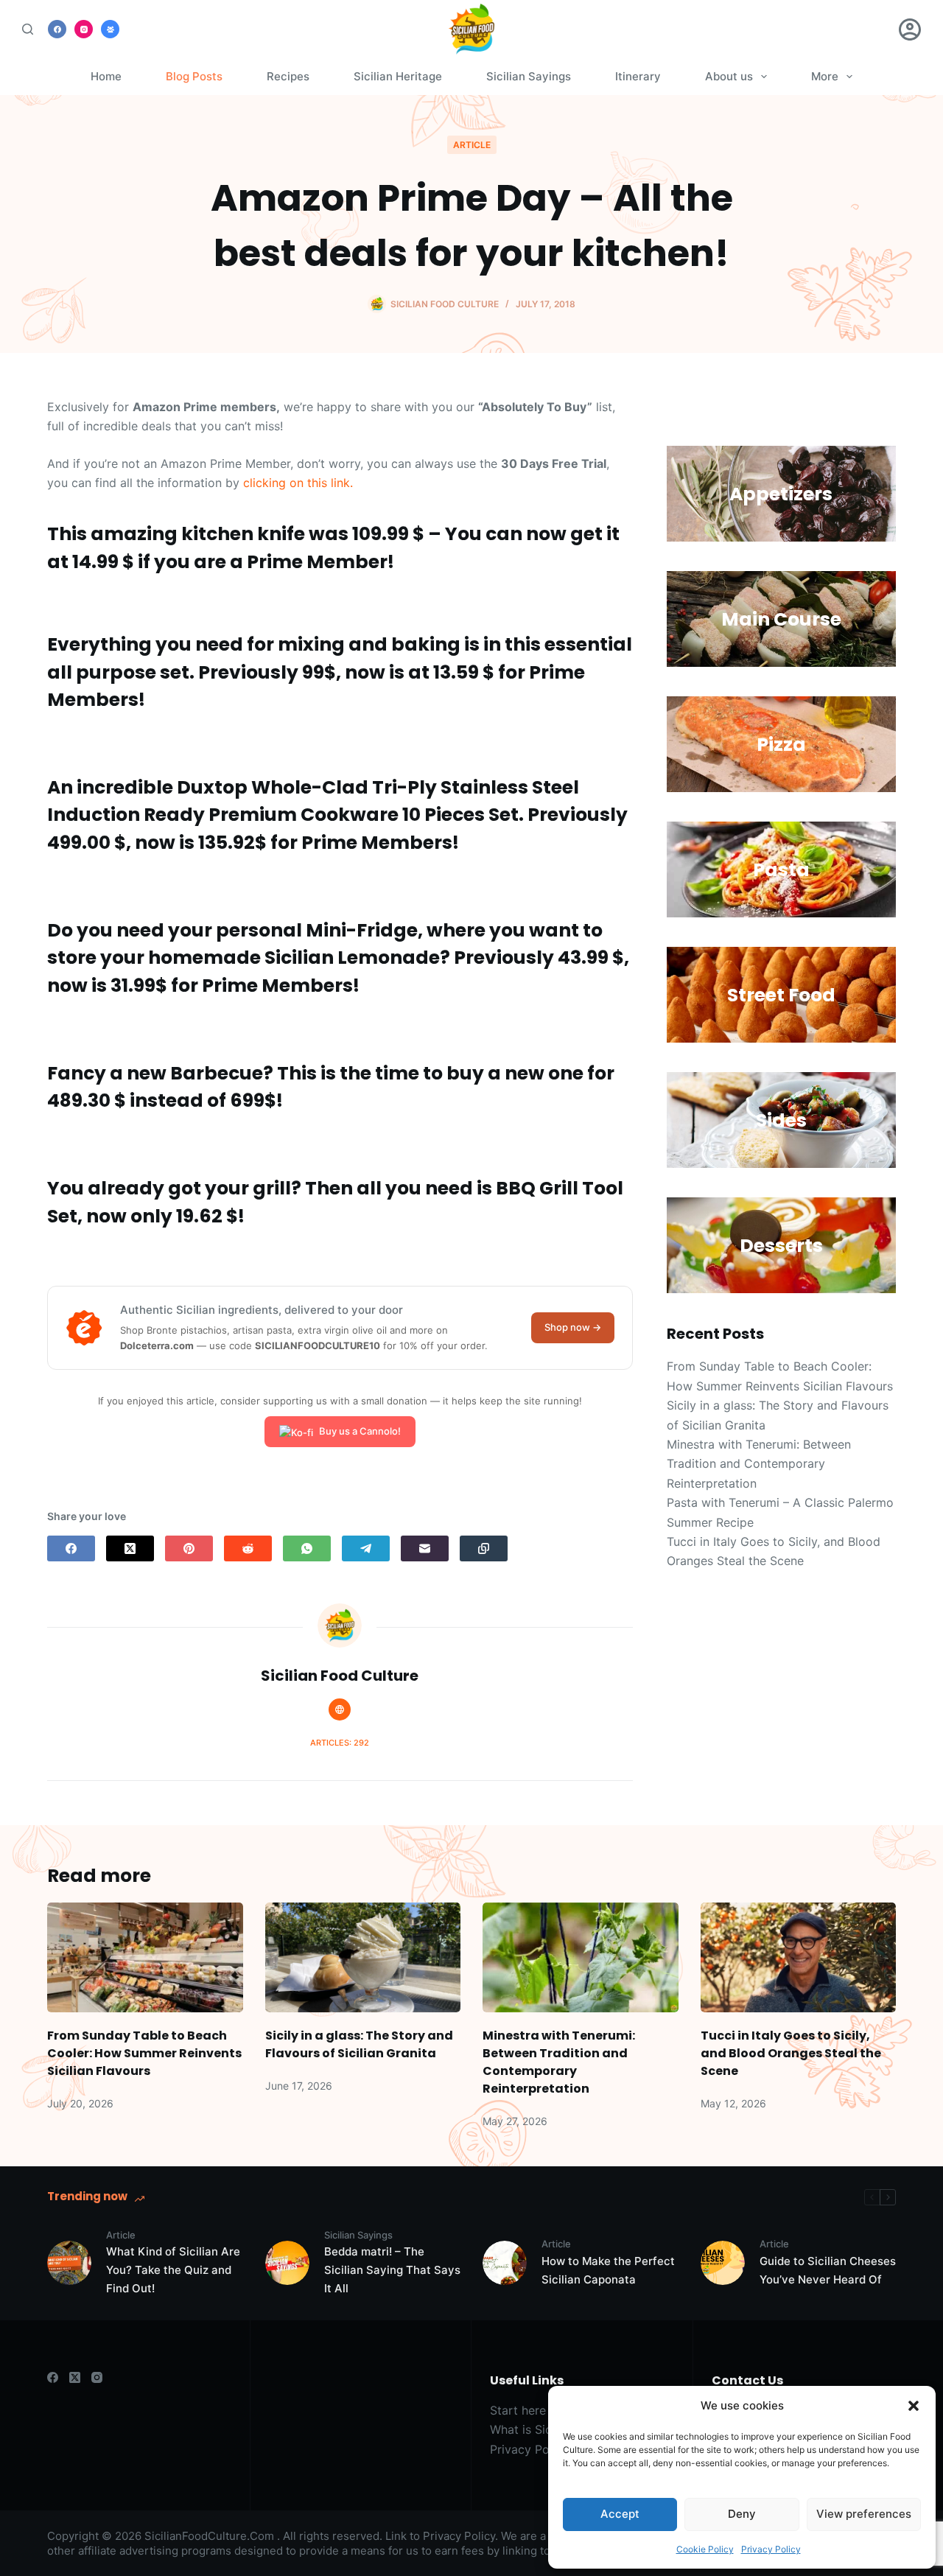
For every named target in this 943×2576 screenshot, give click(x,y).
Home (106, 76)
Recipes (288, 76)
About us (729, 76)
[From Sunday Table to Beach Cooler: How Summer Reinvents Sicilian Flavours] (145, 1957)
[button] (914, 2406)
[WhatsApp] (307, 1548)
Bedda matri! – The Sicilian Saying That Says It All (392, 2270)
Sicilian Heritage (398, 76)
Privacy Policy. (460, 2536)
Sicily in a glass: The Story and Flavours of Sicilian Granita (359, 2044)
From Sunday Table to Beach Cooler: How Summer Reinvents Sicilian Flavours (144, 2053)
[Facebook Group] (110, 29)
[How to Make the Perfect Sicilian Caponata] (505, 2263)
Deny (742, 2514)
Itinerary (638, 76)
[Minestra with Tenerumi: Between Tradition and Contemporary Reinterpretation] (581, 1957)
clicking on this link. (298, 483)
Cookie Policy (705, 2549)
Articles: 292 (340, 1743)
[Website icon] (340, 1709)
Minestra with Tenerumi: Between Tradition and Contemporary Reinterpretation (759, 1464)
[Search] (28, 29)
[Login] (910, 29)
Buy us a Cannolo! (360, 1431)
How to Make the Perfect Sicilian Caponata (608, 2270)
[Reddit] (248, 1548)
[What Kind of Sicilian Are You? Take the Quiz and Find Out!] (69, 2263)
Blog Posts (194, 76)
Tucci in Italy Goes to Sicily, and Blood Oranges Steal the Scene (791, 2053)
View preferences (864, 2514)
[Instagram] (84, 29)
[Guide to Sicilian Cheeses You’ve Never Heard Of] (723, 2263)
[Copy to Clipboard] (484, 1548)
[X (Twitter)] (130, 1548)
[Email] (425, 1548)
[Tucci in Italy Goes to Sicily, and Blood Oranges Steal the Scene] (799, 1957)
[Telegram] (366, 1548)
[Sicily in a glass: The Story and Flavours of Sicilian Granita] (363, 1957)
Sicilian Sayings (529, 76)
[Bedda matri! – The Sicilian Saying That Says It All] (287, 2263)
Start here (518, 2410)
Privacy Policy (771, 2549)
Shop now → (573, 1327)
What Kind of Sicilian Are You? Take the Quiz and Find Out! (173, 2270)
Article (472, 145)
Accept (620, 2514)
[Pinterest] (189, 1548)
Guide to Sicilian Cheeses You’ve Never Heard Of (828, 2270)
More (825, 76)
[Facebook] (57, 29)
